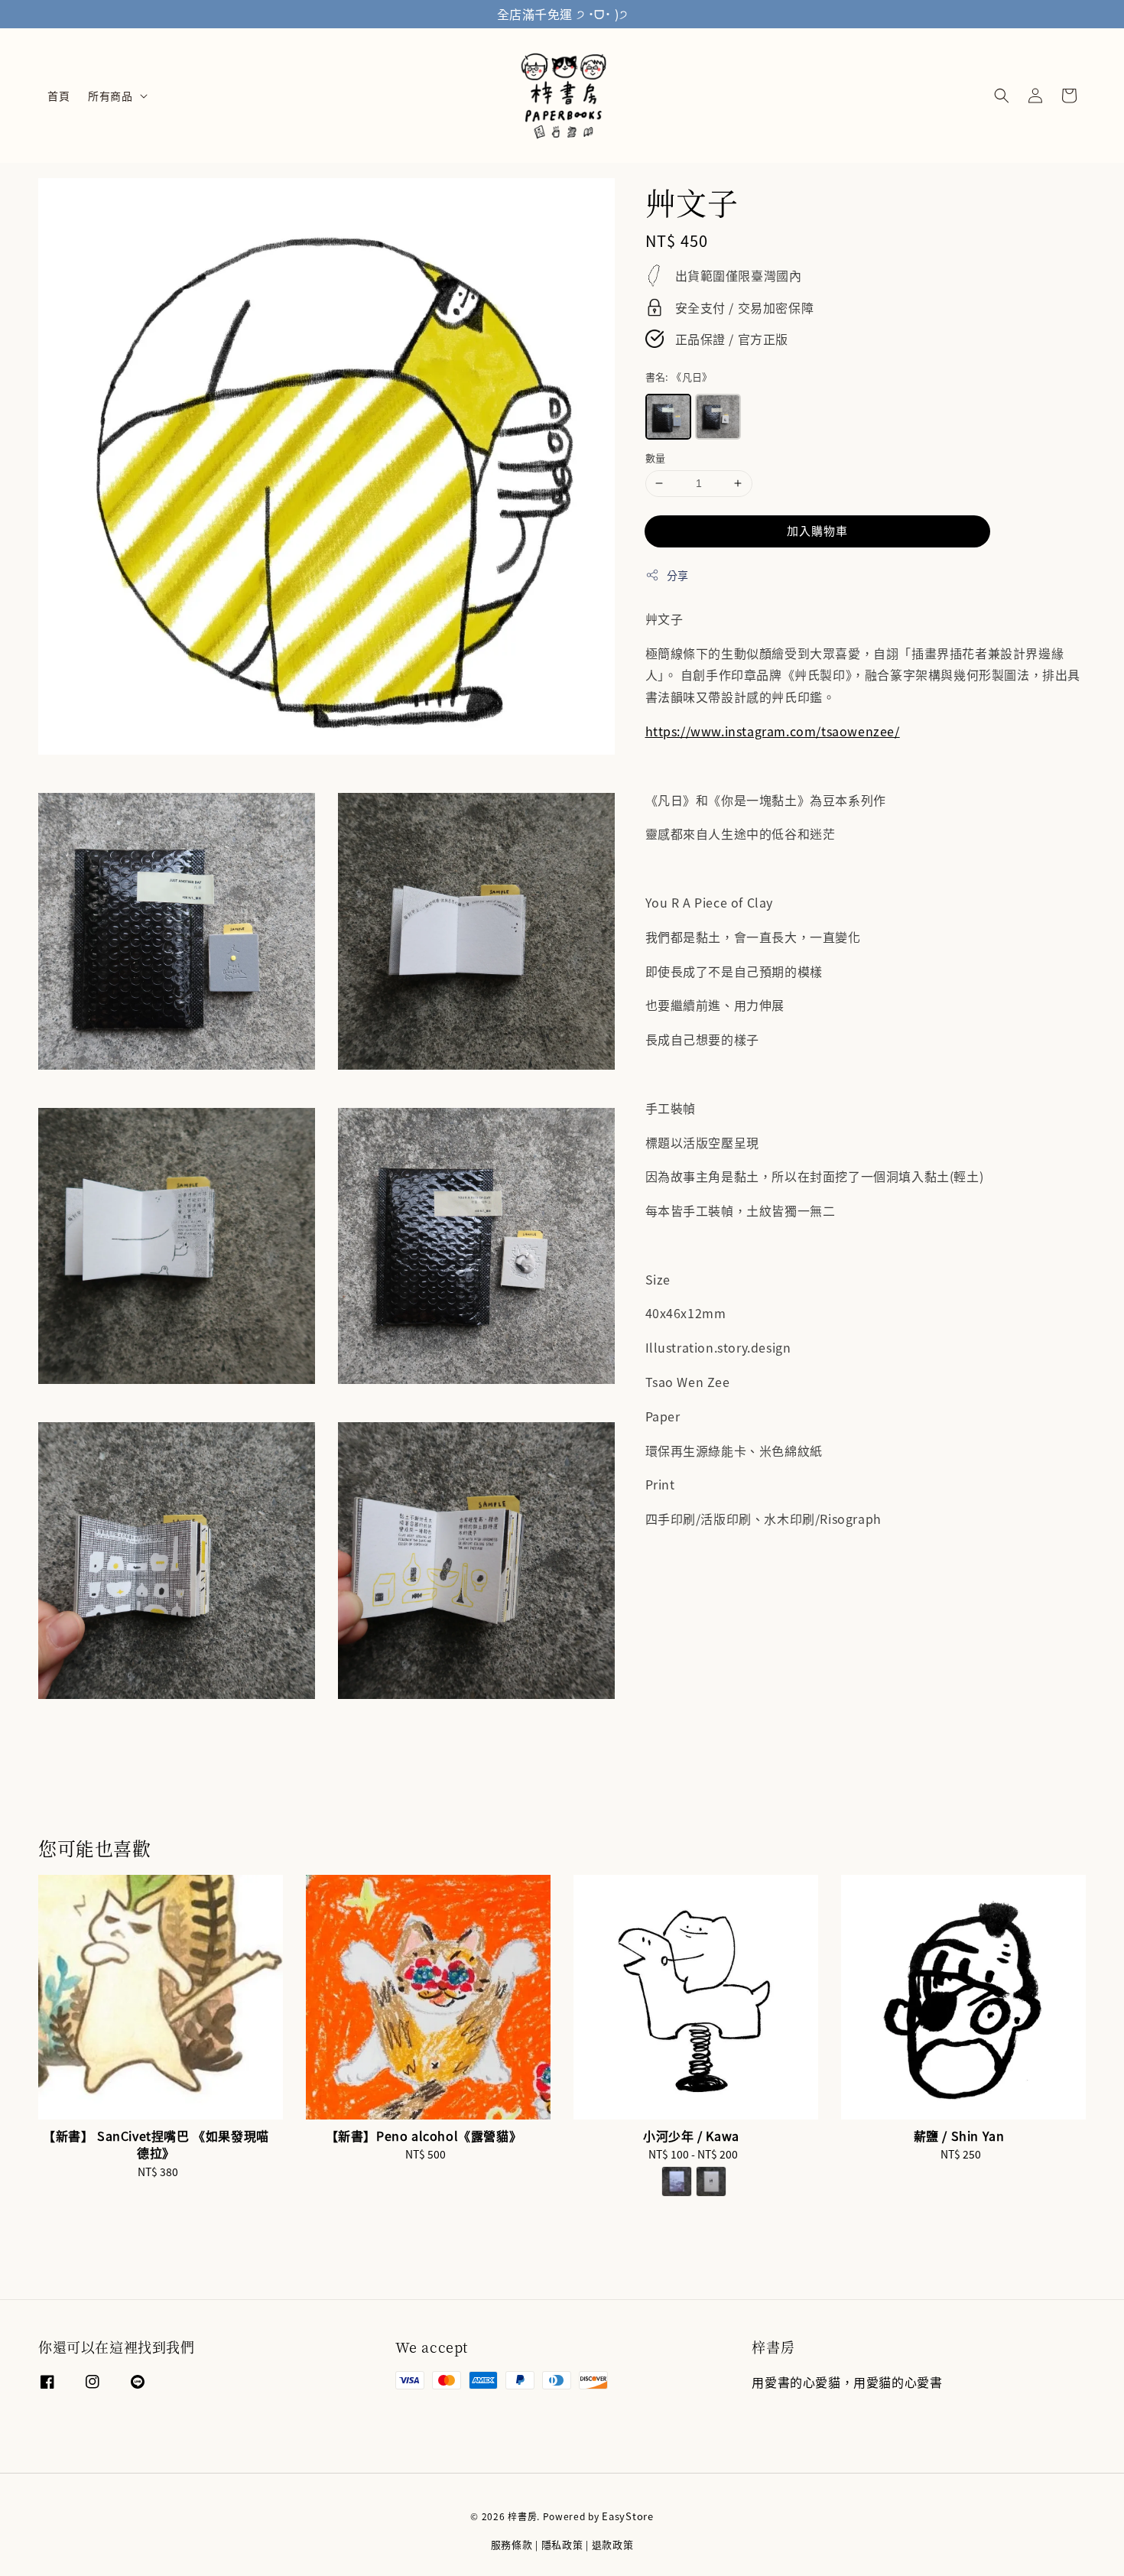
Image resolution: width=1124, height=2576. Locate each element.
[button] (1002, 96)
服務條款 (512, 2544)
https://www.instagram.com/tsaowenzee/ (773, 731)
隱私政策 (562, 2544)
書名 (679, 376)
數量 (656, 458)
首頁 (58, 96)
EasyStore (627, 2516)
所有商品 (110, 96)
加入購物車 (817, 529)
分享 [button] (678, 574)
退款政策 (613, 2544)
